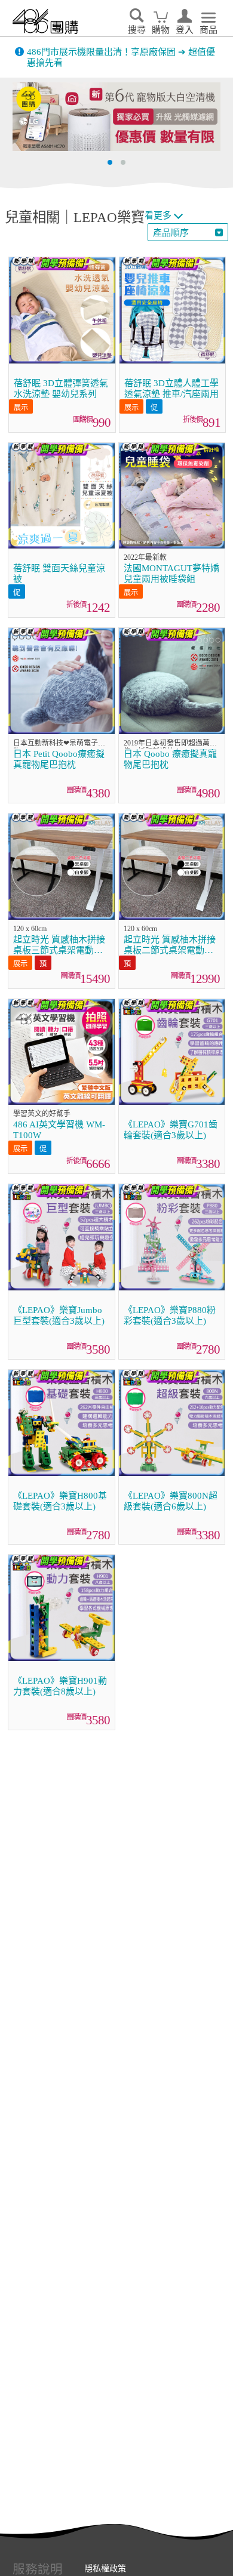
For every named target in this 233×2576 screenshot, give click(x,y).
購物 (161, 30)
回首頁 (45, 21)
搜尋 (137, 30)
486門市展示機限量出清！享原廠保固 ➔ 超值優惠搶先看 (121, 57)
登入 (185, 30)
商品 (209, 30)
